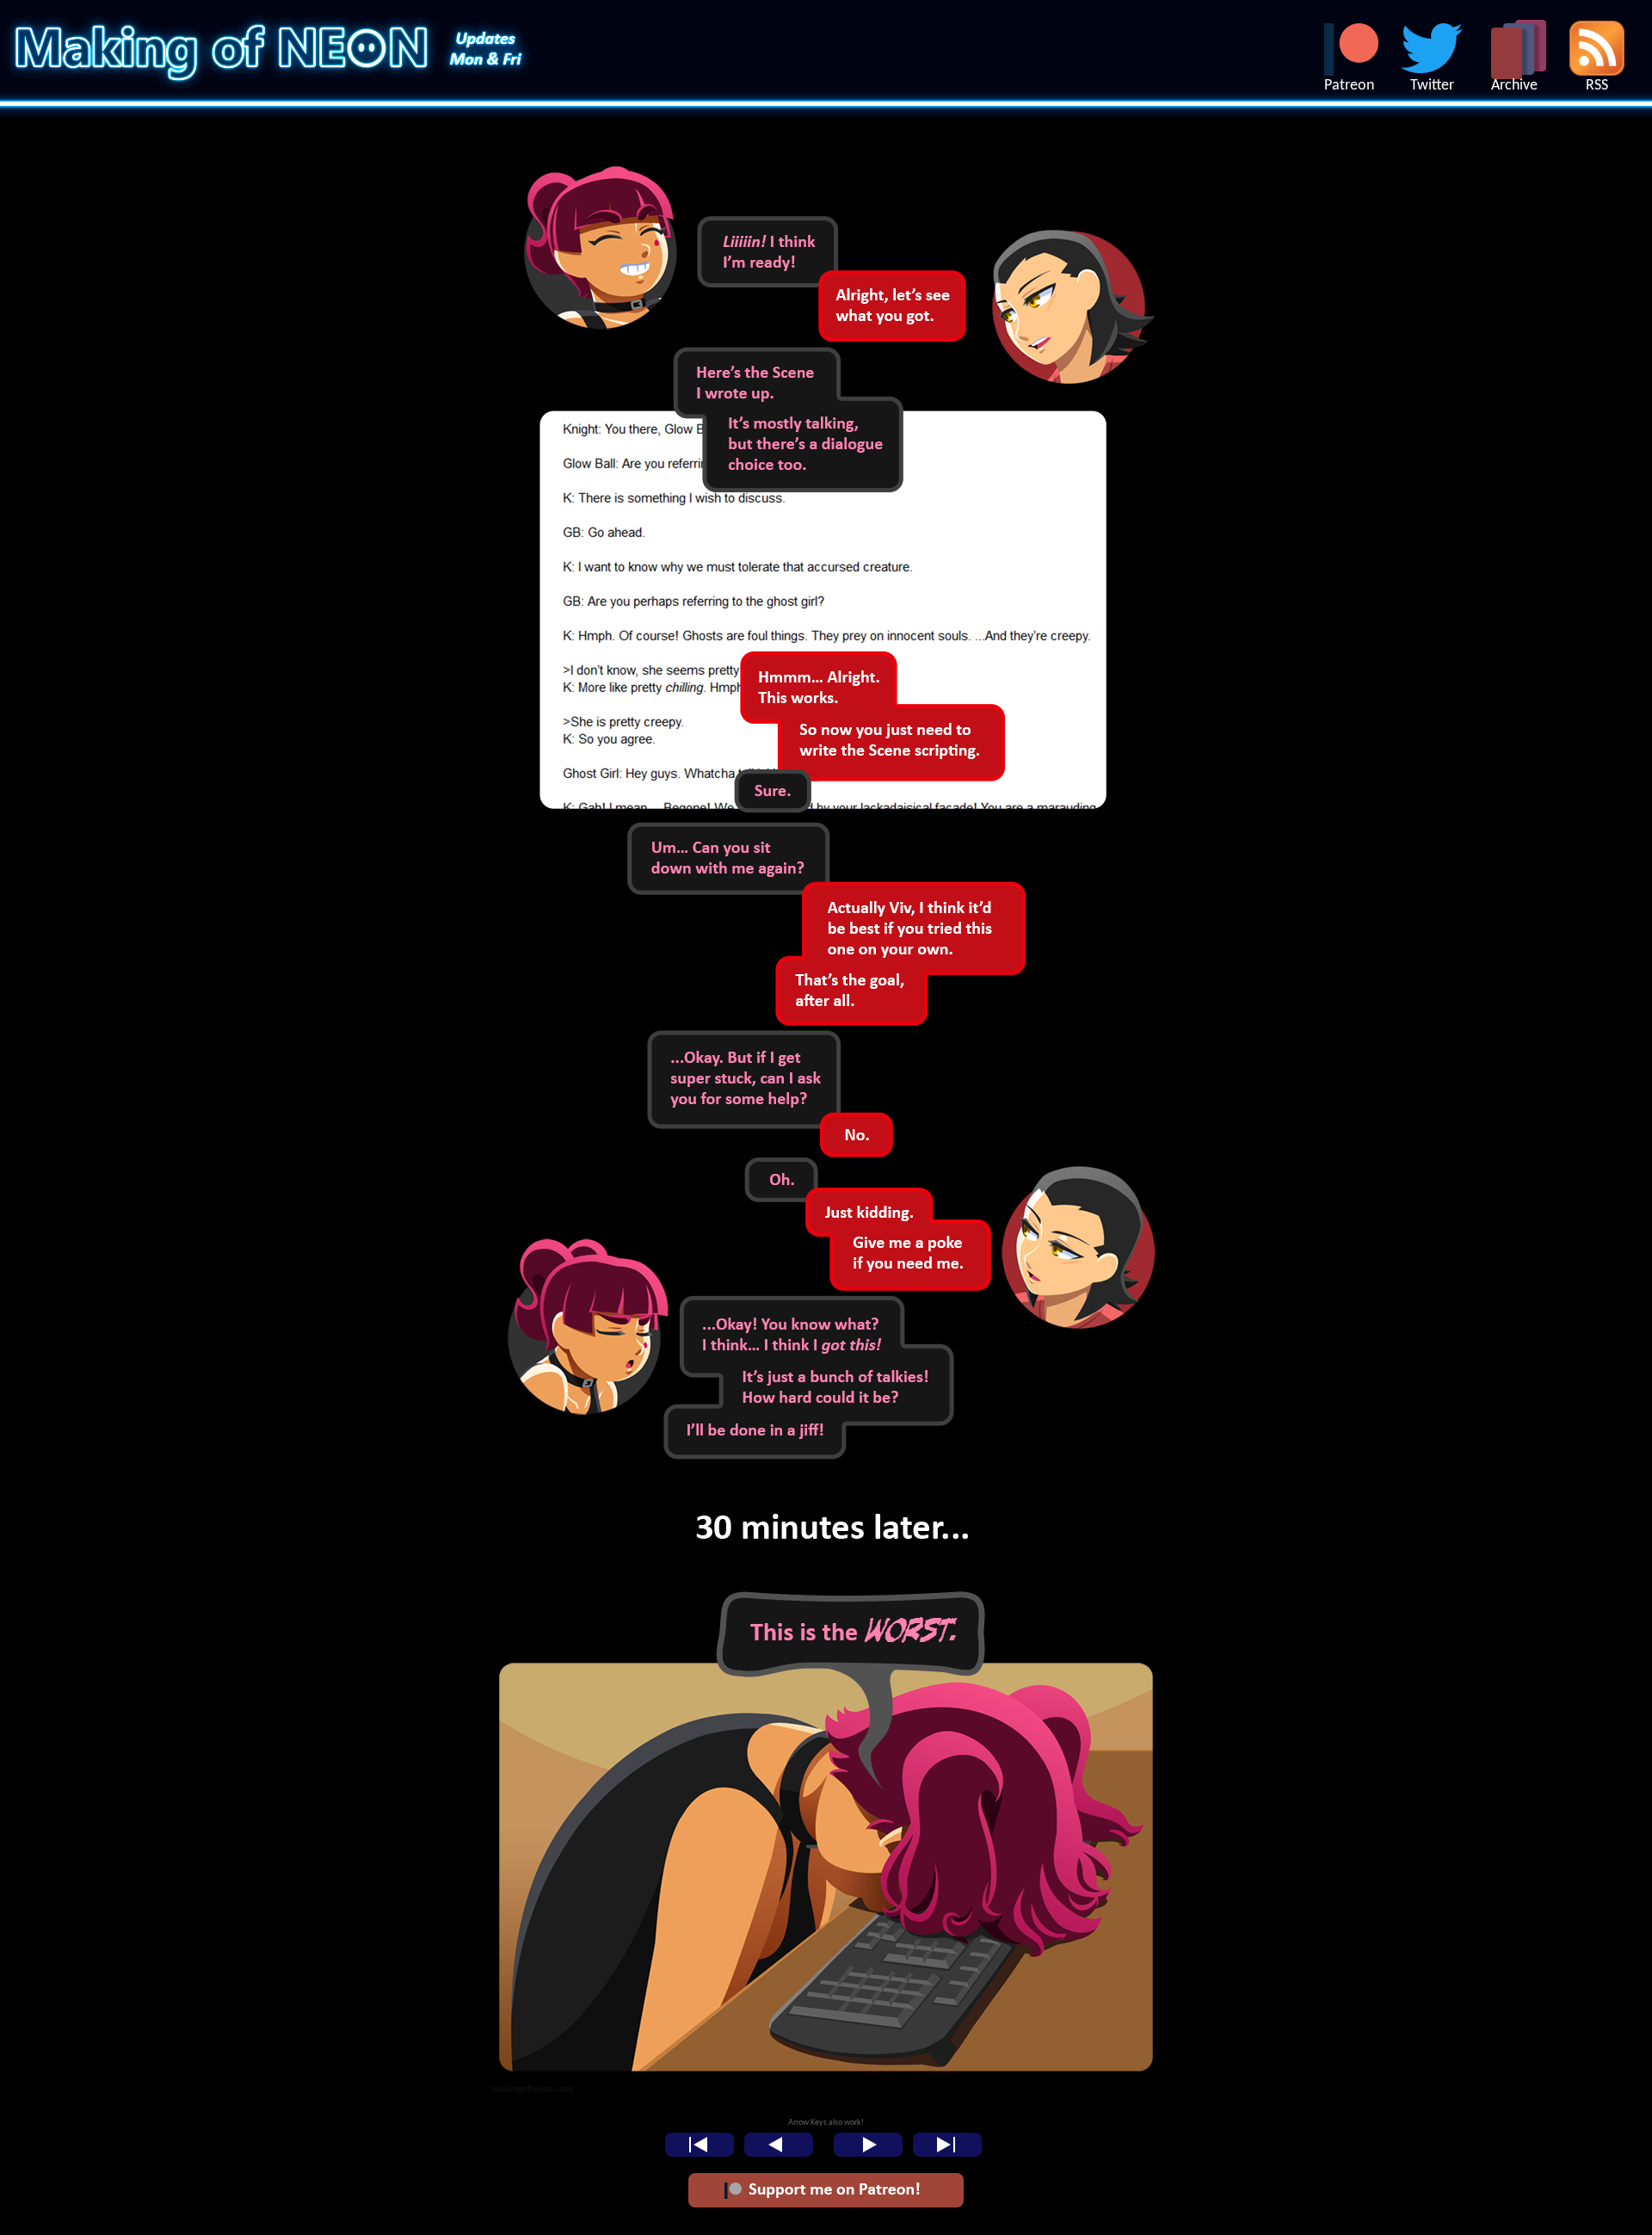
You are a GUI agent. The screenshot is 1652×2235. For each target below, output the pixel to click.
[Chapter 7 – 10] (826, 2096)
